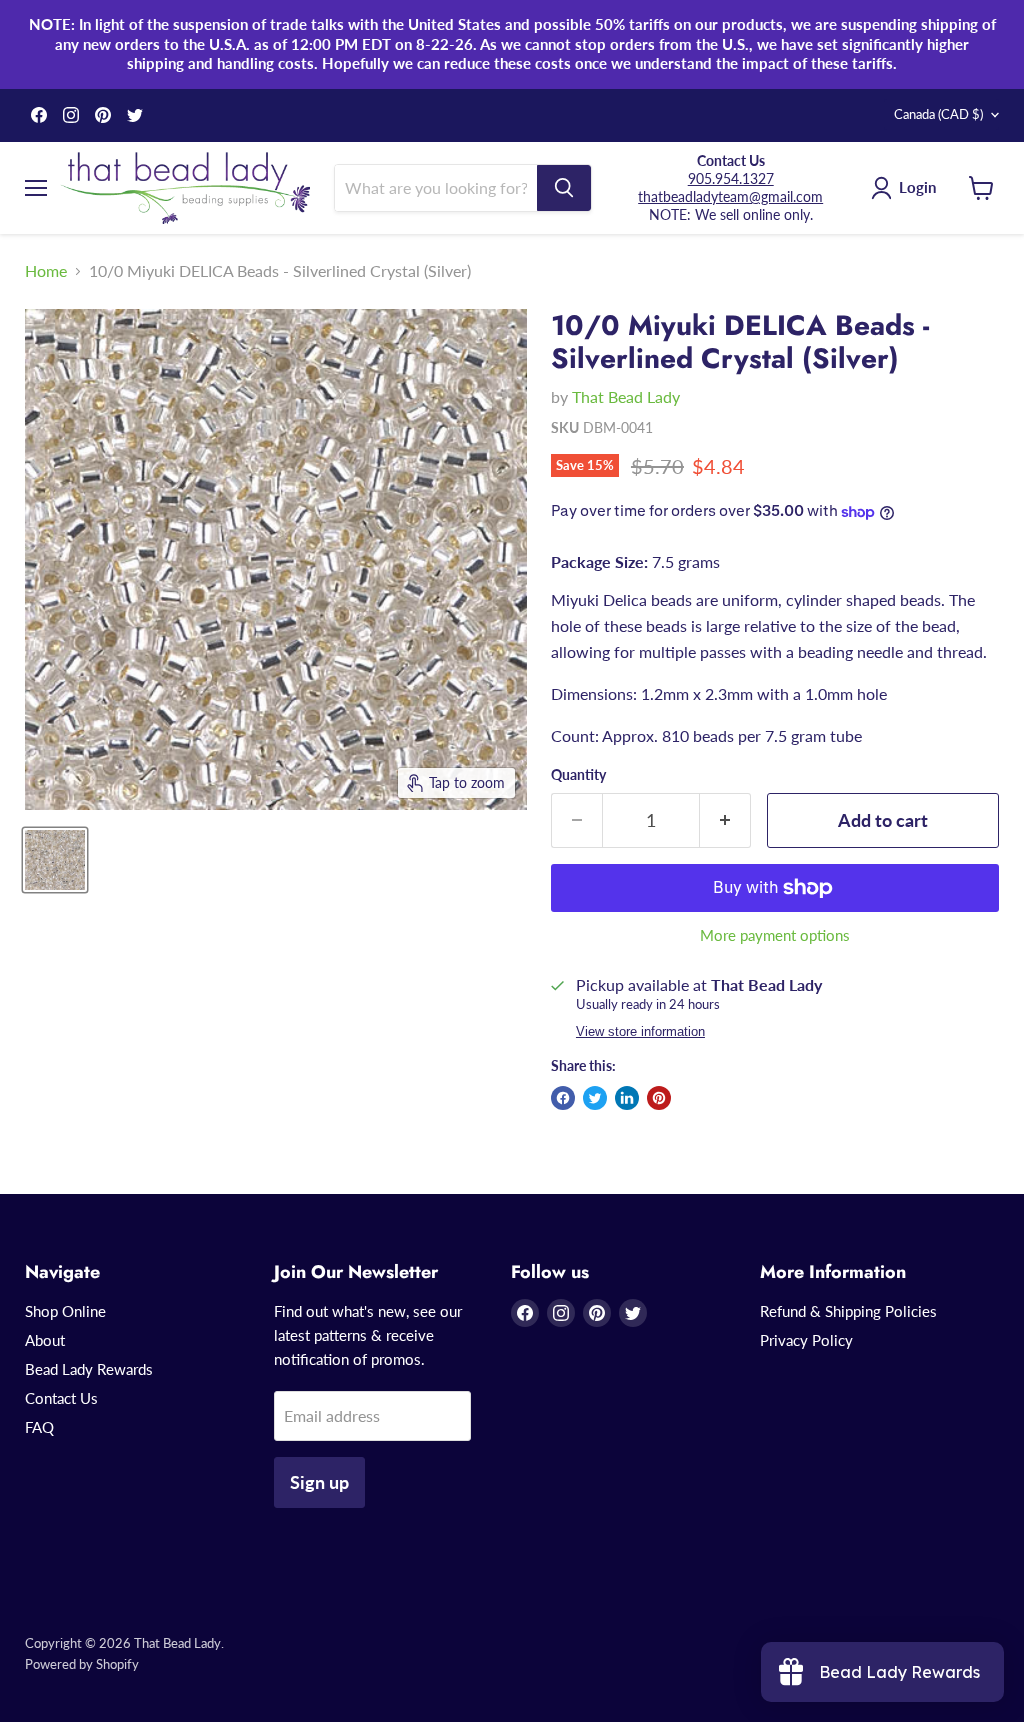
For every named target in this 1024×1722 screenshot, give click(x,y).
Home (46, 271)
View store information (640, 1032)
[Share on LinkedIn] (627, 1098)
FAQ (39, 1427)
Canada (938, 114)
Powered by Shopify (82, 1664)
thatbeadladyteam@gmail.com (730, 196)
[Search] (564, 188)
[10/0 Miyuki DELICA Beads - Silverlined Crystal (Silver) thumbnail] (55, 860)
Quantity (578, 775)
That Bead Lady (626, 396)
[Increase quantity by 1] (725, 820)
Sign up (319, 1482)
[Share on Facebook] (563, 1098)
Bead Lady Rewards (89, 1369)
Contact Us (61, 1398)
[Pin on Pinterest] (659, 1098)
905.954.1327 (731, 178)
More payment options (775, 935)
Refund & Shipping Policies (848, 1311)
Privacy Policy (806, 1340)
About (45, 1340)
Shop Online (65, 1311)
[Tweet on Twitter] (595, 1098)
